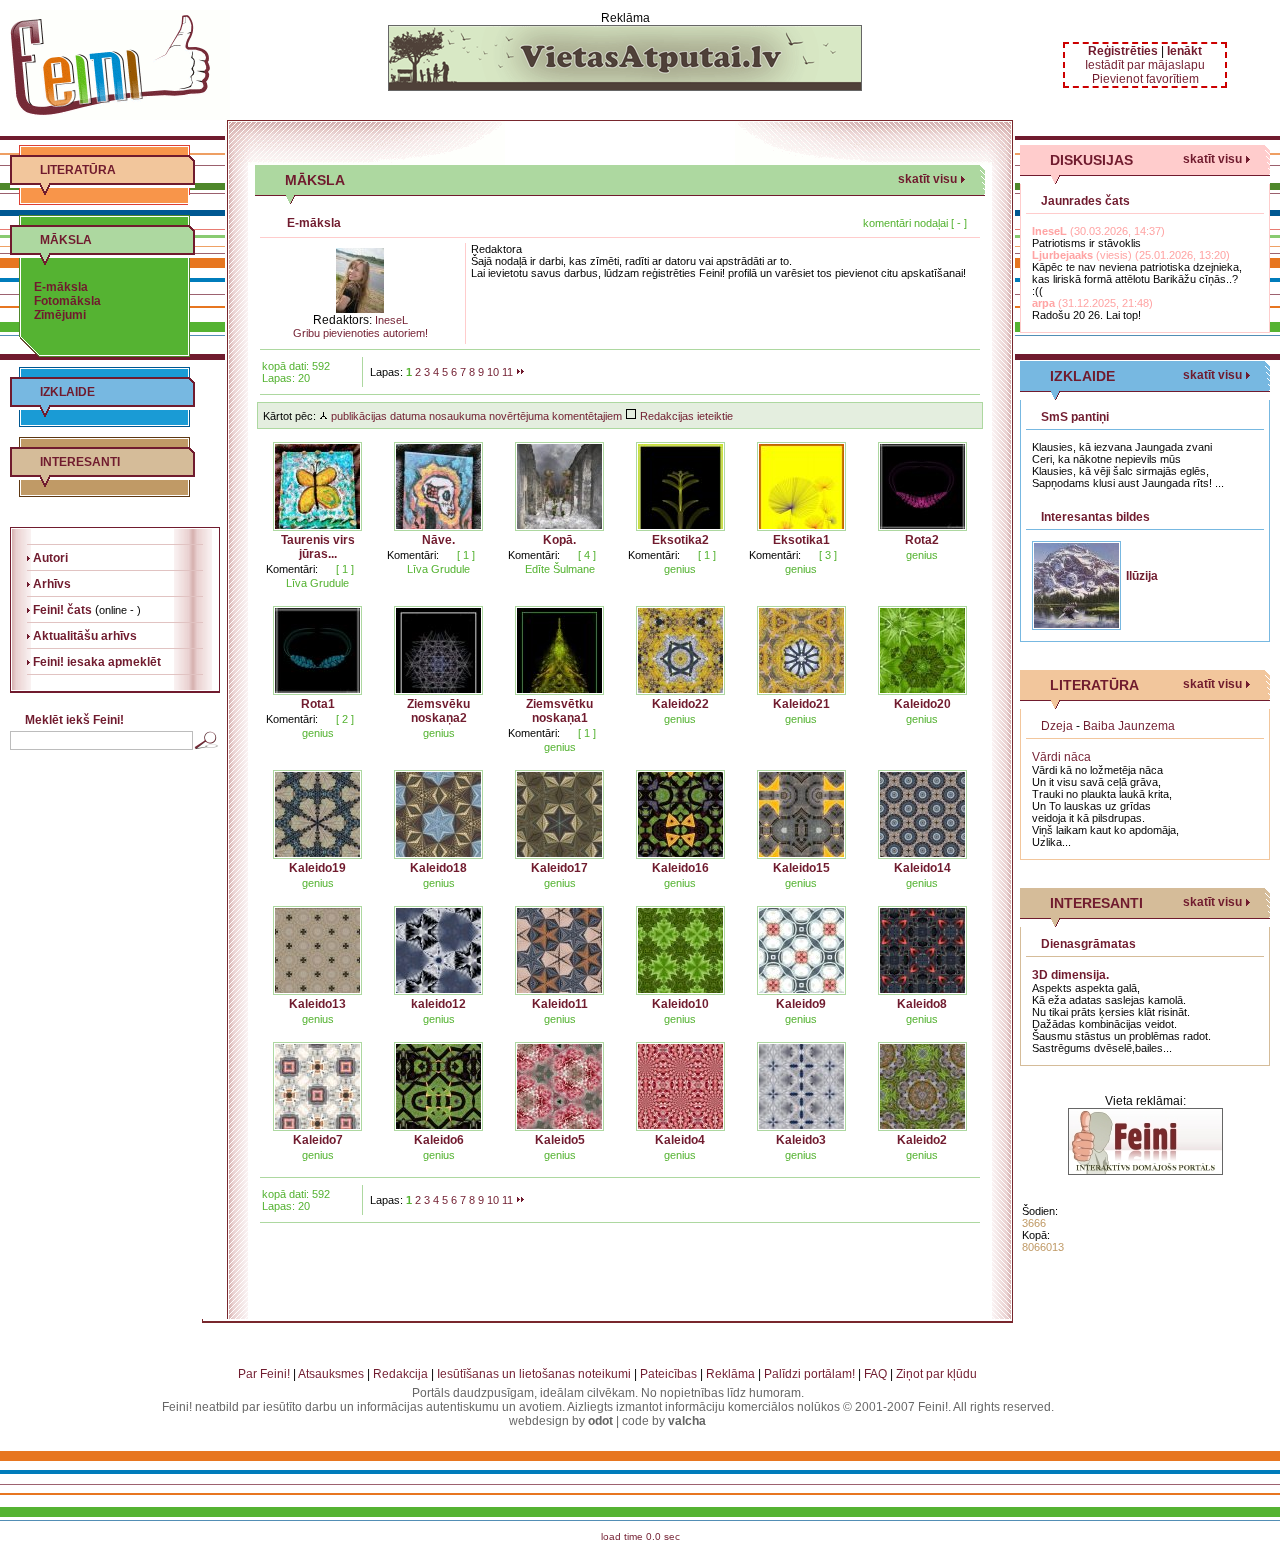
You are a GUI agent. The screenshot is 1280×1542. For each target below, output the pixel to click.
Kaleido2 (922, 1140)
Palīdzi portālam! (809, 1374)
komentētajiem (587, 416)
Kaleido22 (680, 704)
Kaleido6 (439, 1140)
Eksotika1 (801, 540)
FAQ (875, 1374)
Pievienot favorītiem (1145, 79)
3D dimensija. (1070, 975)
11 (507, 372)
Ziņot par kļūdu (936, 1374)
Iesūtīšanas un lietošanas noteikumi (534, 1374)
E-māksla (61, 287)
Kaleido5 (560, 1140)
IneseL (391, 320)
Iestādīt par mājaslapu (1145, 65)
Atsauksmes (331, 1374)
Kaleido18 (438, 868)
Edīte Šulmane (560, 569)
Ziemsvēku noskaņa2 (438, 711)
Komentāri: (292, 569)
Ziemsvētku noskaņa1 (559, 711)
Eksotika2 (680, 540)
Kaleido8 (922, 1004)
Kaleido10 (680, 1004)
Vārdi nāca (1061, 757)
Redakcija (400, 1374)
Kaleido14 (922, 868)
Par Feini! (264, 1374)
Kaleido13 (317, 1004)
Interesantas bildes (1095, 517)
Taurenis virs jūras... (318, 547)
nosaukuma (457, 416)
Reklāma (730, 1374)
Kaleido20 (922, 704)
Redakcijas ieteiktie (685, 416)
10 (493, 372)
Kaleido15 (801, 868)
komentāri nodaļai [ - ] (915, 223)
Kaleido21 (801, 704)
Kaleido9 (801, 1004)
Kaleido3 (801, 1140)
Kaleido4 (680, 1140)
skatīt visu (927, 179)
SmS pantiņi (1075, 417)
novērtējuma (519, 416)
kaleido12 (438, 1004)
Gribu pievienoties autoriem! (360, 333)
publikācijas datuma (377, 416)
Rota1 (318, 704)
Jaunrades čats (1085, 201)
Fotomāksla (67, 301)
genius (680, 569)
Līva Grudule (317, 583)
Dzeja (1057, 726)
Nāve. (438, 540)
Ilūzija (1142, 576)
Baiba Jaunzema (1129, 726)
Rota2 (922, 540)
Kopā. (559, 540)
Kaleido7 (318, 1140)
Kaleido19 (317, 868)
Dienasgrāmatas (1088, 944)
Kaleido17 (559, 868)
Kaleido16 (680, 868)
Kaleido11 (560, 1004)
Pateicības (668, 1374)
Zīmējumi (60, 315)
